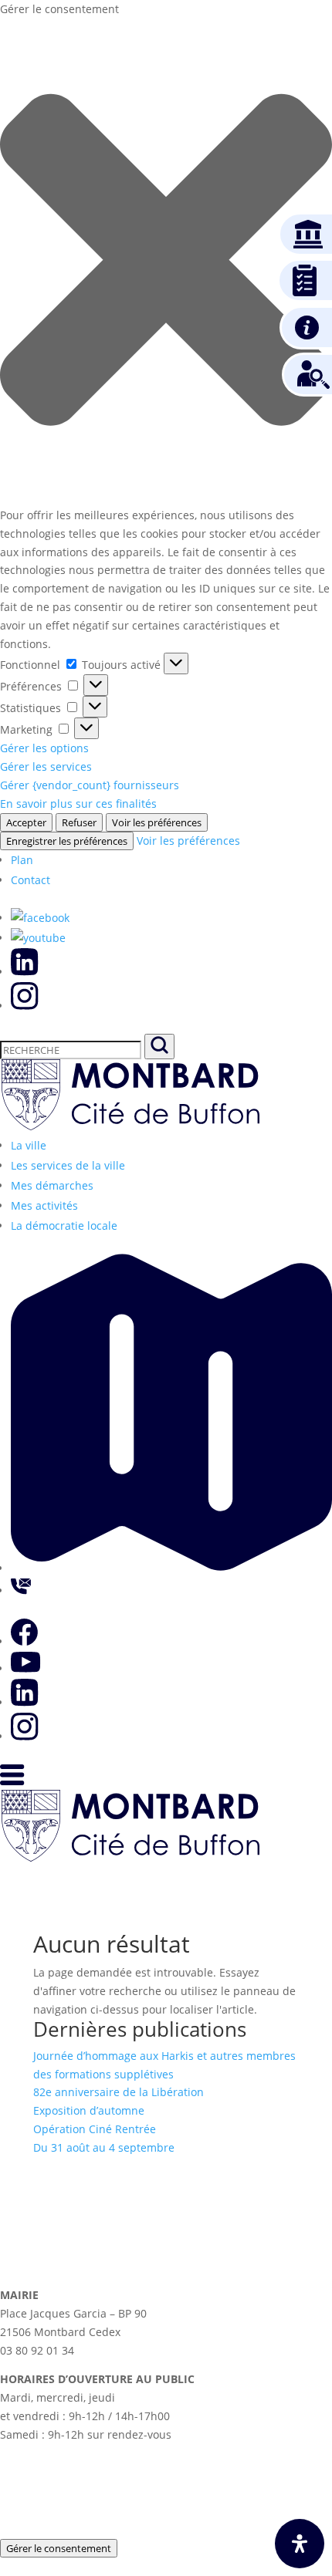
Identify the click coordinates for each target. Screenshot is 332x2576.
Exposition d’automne (89, 2110)
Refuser (79, 822)
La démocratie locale (64, 1226)
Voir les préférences (157, 822)
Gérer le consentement (59, 2548)
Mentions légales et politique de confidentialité (166, 2531)
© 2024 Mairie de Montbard (113, 2450)
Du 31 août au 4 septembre (104, 2147)
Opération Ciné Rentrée (95, 2129)
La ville (29, 1145)
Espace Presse (66, 2490)
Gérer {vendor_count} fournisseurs (90, 785)
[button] (166, 262)
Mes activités (44, 1205)
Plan (22, 860)
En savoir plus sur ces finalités (78, 804)
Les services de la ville (68, 1165)
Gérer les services (46, 766)
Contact (30, 880)
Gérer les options (44, 748)
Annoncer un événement (217, 2490)
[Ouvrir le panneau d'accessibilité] (300, 2544)
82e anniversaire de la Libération (119, 2092)
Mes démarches (52, 1185)
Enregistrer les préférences (67, 841)
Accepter (26, 822)
